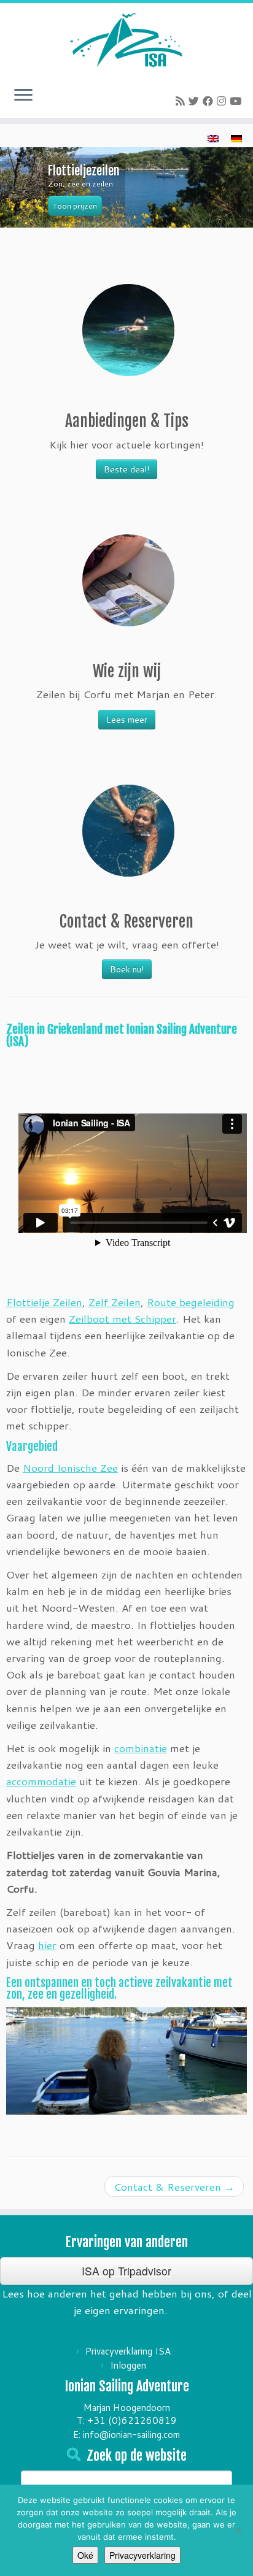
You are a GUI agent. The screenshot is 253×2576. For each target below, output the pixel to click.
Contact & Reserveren (174, 2186)
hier (47, 1945)
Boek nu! (127, 969)
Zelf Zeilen (115, 1302)
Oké (85, 2555)
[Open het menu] (23, 96)
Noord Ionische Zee (70, 1467)
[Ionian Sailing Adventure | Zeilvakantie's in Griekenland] (126, 40)
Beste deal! (126, 469)
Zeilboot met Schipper (123, 1318)
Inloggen (128, 2365)
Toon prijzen (75, 206)
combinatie (141, 1748)
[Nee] (238, 2531)
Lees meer (127, 720)
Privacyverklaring (142, 2555)
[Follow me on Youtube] (237, 101)
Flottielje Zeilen (44, 1302)
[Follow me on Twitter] (196, 101)
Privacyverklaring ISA (128, 2351)
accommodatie (41, 1781)
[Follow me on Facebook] (210, 101)
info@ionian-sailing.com (131, 2435)
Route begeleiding (191, 1302)
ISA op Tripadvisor (126, 2271)
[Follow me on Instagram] (223, 101)
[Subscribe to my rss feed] (182, 101)
